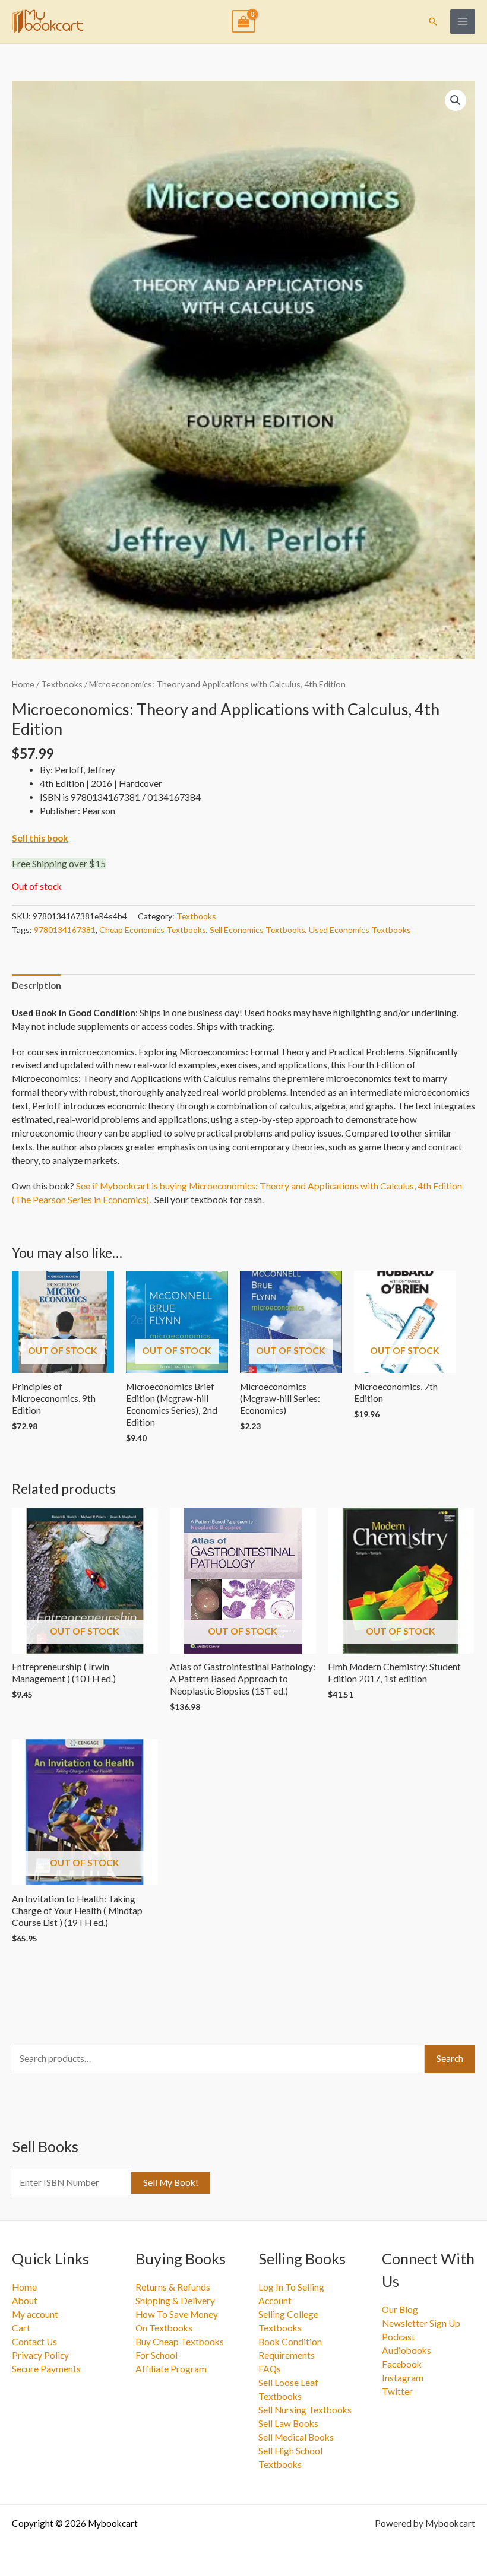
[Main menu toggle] (463, 22)
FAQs (270, 2369)
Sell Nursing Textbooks (305, 2410)
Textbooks (62, 684)
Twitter (397, 2391)
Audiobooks (407, 2350)
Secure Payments (46, 2369)
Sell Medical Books (296, 2437)
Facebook (402, 2364)
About (25, 2301)
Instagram (403, 2378)
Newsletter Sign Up (421, 2323)
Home (23, 684)
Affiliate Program (171, 2369)
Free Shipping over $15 (59, 864)
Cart (21, 2328)
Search (450, 2058)
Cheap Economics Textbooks (153, 930)
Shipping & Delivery (175, 2301)
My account (35, 2314)
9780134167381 (65, 930)
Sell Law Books (288, 2423)
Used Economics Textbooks (360, 930)
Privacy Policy (40, 2355)
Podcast (399, 2337)
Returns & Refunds (173, 2287)
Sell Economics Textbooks (257, 930)
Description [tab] (37, 985)
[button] (433, 21)
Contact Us (34, 2342)
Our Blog (400, 2309)
